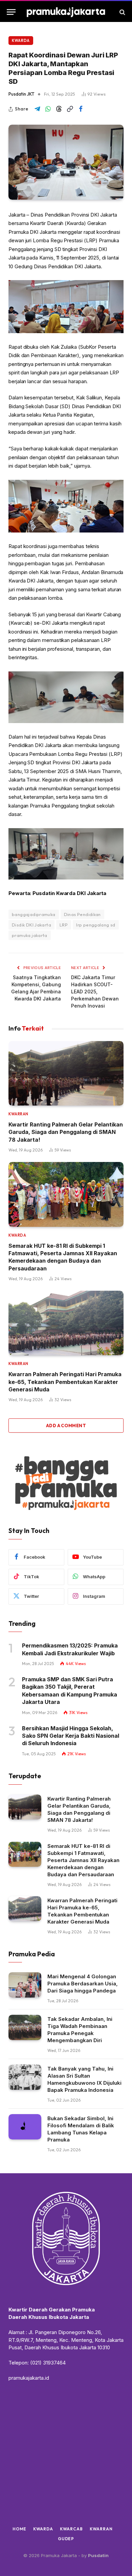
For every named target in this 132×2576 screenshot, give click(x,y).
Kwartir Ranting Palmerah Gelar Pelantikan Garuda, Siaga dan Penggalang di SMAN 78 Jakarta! (66, 1132)
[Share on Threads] (59, 109)
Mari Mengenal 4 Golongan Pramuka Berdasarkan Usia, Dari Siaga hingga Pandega (83, 1984)
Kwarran (101, 2529)
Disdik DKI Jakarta (31, 925)
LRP (64, 925)
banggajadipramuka (34, 914)
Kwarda (21, 41)
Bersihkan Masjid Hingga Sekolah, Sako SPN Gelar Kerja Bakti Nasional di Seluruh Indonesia (71, 1736)
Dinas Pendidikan (82, 914)
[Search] (122, 12)
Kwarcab (71, 2529)
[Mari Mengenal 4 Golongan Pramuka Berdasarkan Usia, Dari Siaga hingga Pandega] (25, 1985)
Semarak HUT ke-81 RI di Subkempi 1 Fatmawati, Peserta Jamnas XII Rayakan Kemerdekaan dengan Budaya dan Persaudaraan (83, 1860)
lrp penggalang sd (96, 925)
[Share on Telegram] (37, 109)
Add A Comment (66, 1426)
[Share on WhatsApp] (48, 109)
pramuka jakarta (30, 935)
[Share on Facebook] (81, 109)
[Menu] (11, 12)
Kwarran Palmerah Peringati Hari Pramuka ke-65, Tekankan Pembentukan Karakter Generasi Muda (65, 1382)
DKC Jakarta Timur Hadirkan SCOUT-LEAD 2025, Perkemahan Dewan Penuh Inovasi (95, 992)
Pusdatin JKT (21, 94)
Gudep (66, 2539)
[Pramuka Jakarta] (66, 12)
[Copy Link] (70, 109)
